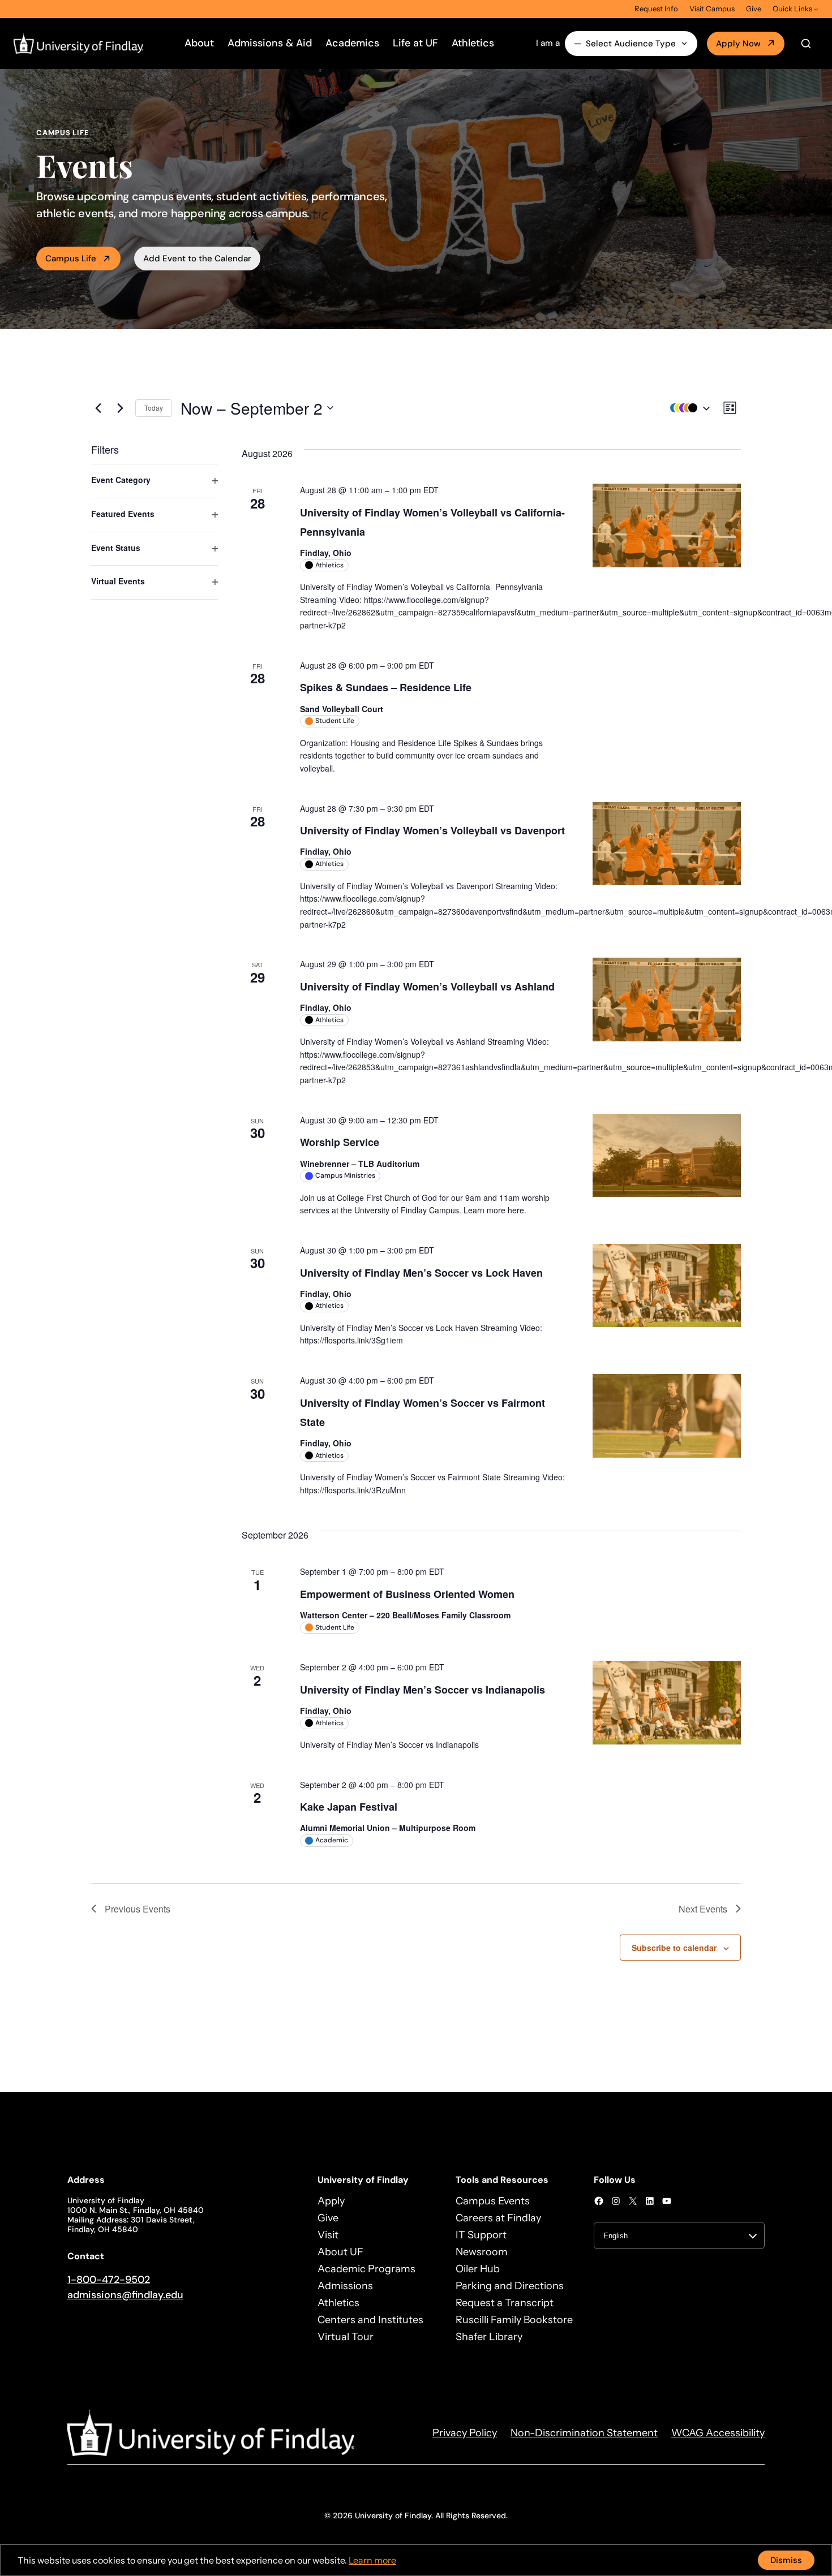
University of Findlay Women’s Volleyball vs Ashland (427, 987)
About (199, 43)
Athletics (473, 43)
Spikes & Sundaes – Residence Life (386, 687)
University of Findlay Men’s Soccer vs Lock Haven (421, 1273)
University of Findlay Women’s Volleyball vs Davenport (432, 830)
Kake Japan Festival (349, 1807)
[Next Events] (120, 408)
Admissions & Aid (270, 43)
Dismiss (786, 2560)
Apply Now (738, 44)
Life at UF (415, 43)
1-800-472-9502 (109, 2280)
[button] (687, 408)
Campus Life (71, 259)
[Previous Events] (98, 408)
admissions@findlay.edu (125, 2295)
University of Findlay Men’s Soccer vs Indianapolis (423, 1690)
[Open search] (806, 44)
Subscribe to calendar (674, 1948)
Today (154, 408)
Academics (352, 43)
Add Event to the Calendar (197, 259)
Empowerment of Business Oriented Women (407, 1594)
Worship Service (340, 1142)
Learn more (372, 2560)
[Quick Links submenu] (816, 9)
